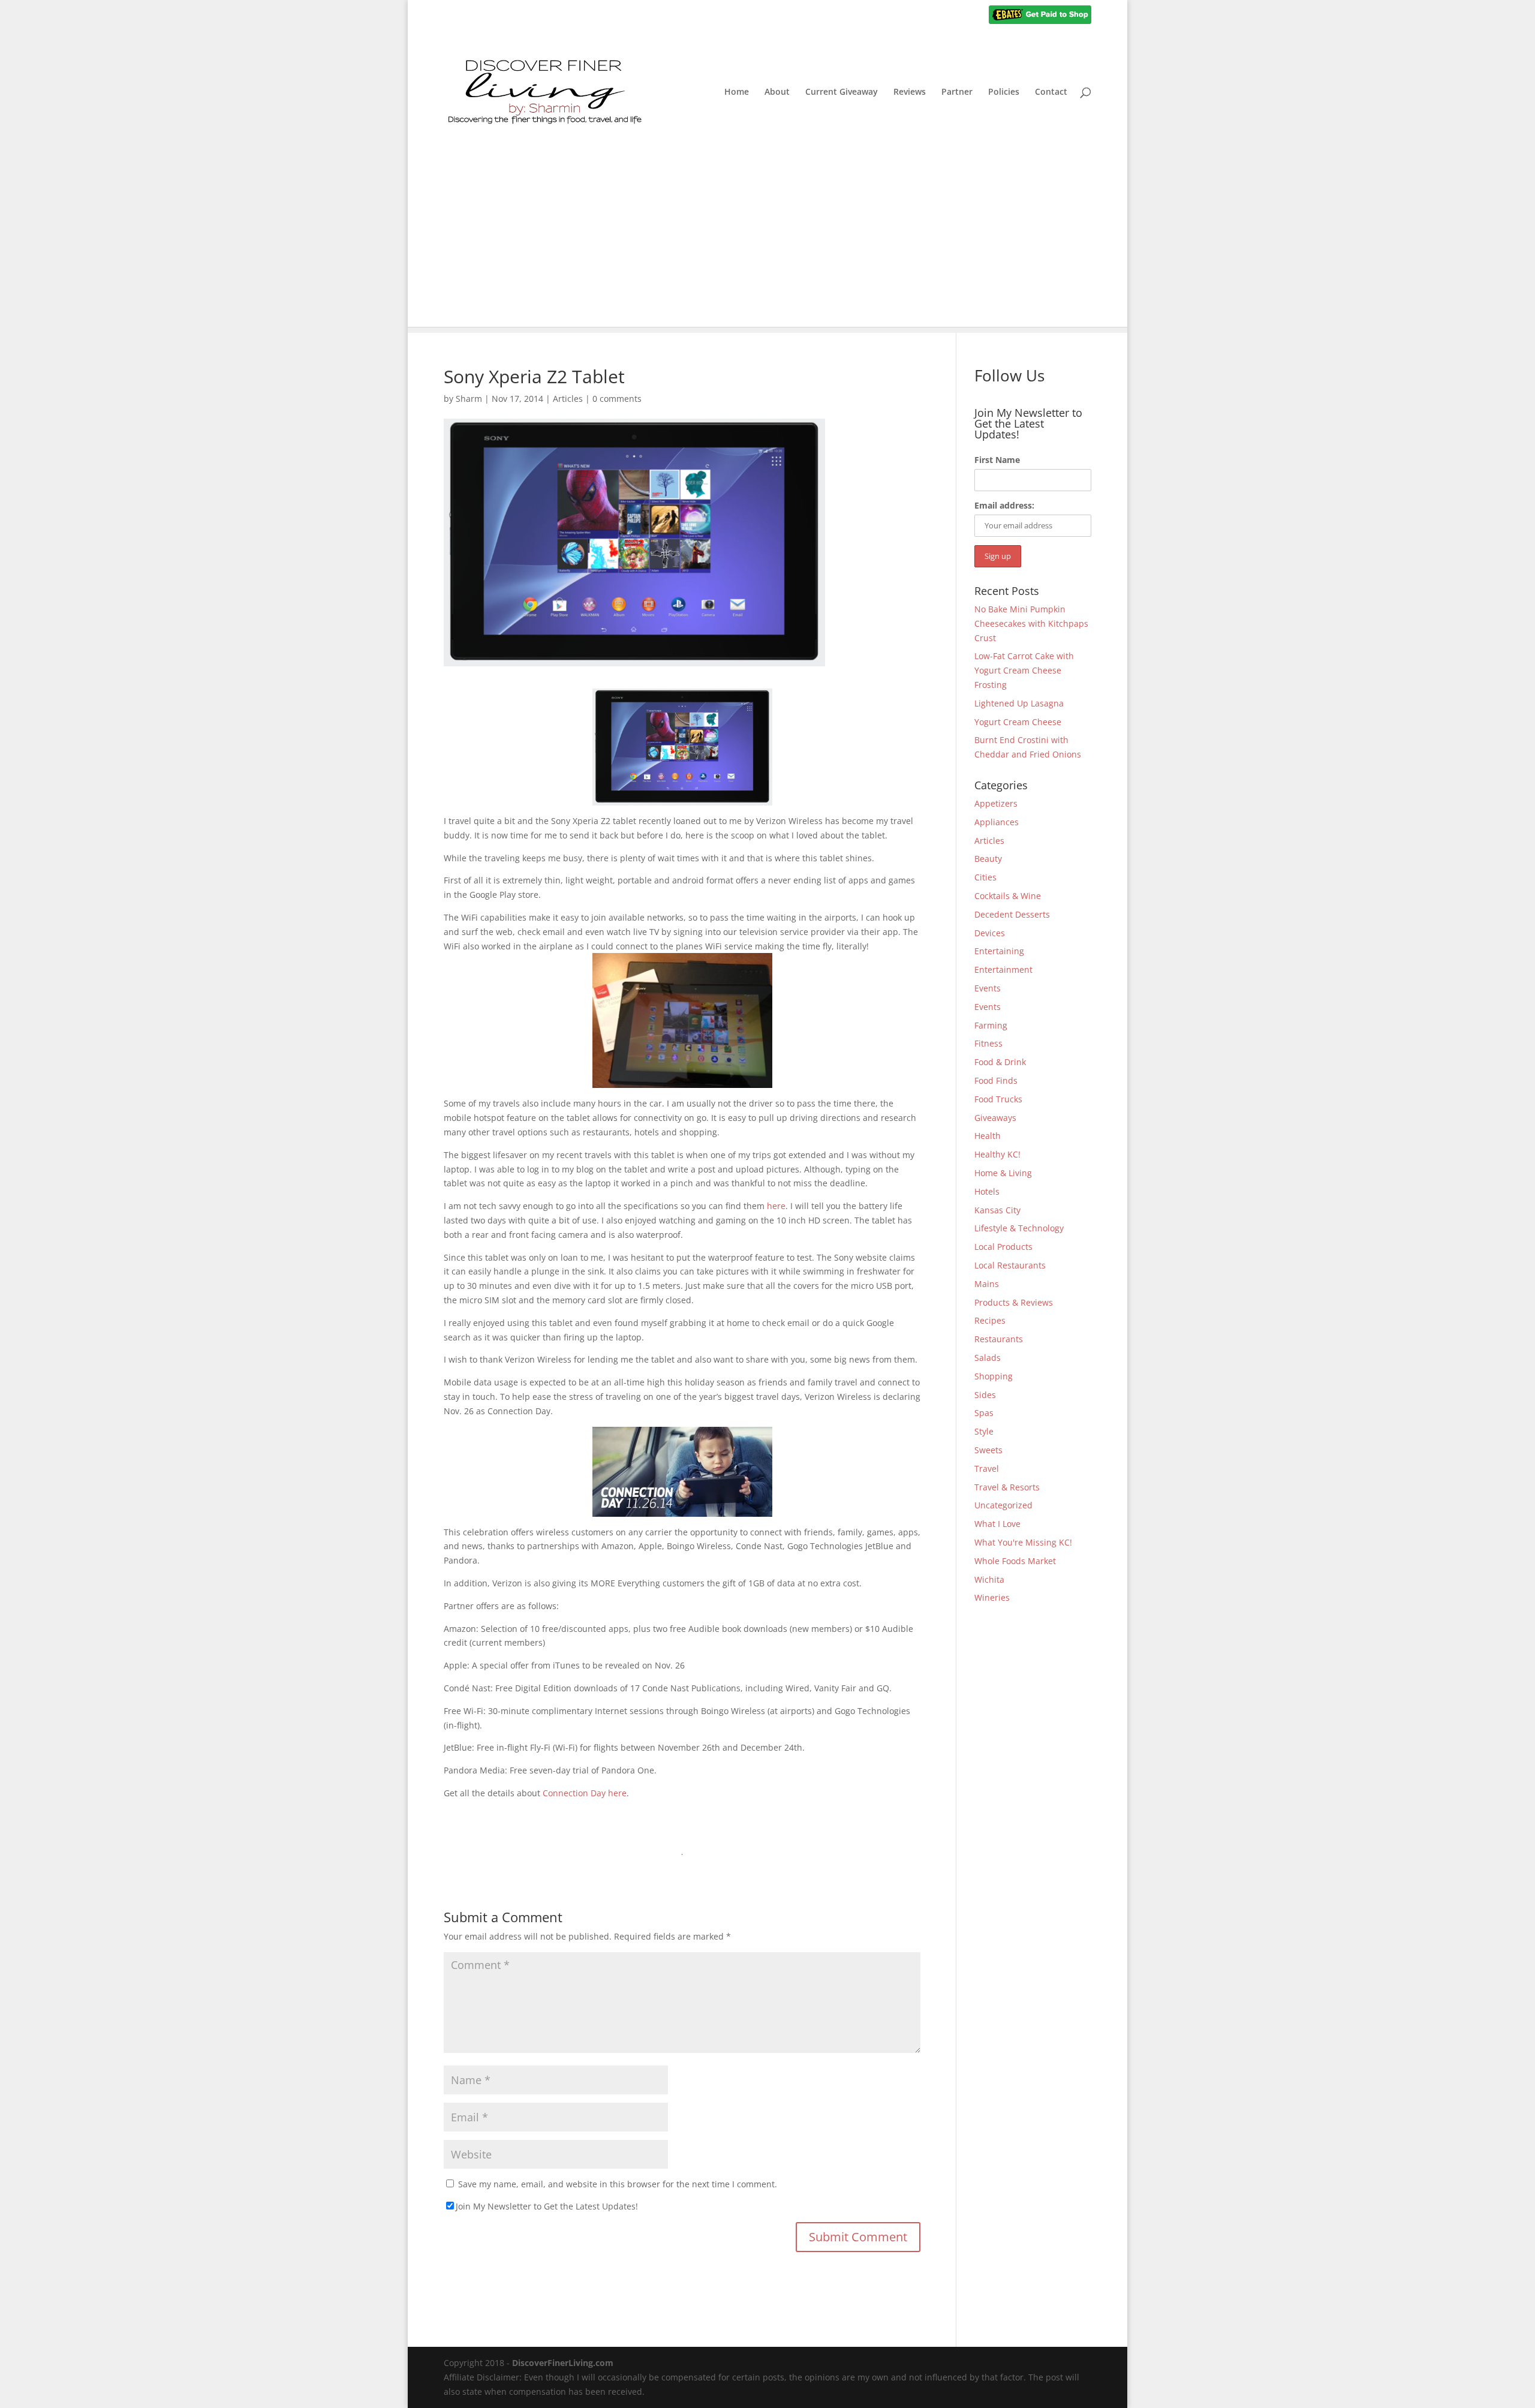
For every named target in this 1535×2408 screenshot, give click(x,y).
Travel (987, 1468)
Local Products (1003, 1247)
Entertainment (1003, 969)
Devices (990, 933)
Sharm (469, 399)
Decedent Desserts (1012, 914)
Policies (1004, 92)
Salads (988, 1358)
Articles (568, 399)
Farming (991, 1025)
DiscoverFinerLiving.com (563, 2363)
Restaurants (999, 1339)
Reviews (910, 92)
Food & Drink (1000, 1062)
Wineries (992, 1597)
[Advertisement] (767, 243)
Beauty (988, 859)
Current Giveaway (842, 92)
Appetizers (996, 803)
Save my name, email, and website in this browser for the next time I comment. (618, 2184)
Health (988, 1136)
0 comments (617, 399)
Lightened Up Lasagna (1019, 703)
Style (984, 1431)
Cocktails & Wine (1008, 896)
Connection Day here (585, 1793)
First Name (997, 460)
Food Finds (996, 1080)
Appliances (997, 822)
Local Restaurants (1010, 1265)
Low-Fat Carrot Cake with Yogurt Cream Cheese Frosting (1024, 670)
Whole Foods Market (1015, 1561)
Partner (957, 92)
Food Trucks (998, 1099)
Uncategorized (1003, 1505)
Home (737, 92)
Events (988, 988)
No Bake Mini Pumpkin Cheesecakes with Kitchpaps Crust (1031, 623)
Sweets (988, 1450)
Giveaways (995, 1118)
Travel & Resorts (1007, 1487)
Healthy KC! (997, 1154)
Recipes (990, 1320)
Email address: (1004, 505)
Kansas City (997, 1210)
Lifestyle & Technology (1019, 1228)
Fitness (988, 1043)
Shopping (994, 1376)
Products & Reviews (1014, 1302)
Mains (987, 1284)
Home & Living (1003, 1173)
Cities (985, 877)
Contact (1051, 92)
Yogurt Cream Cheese (1018, 722)
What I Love (997, 1524)
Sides (985, 1395)
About (777, 92)
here (776, 1206)
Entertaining (999, 951)
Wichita (989, 1579)
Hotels (987, 1191)
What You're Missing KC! (1023, 1542)
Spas (984, 1413)
